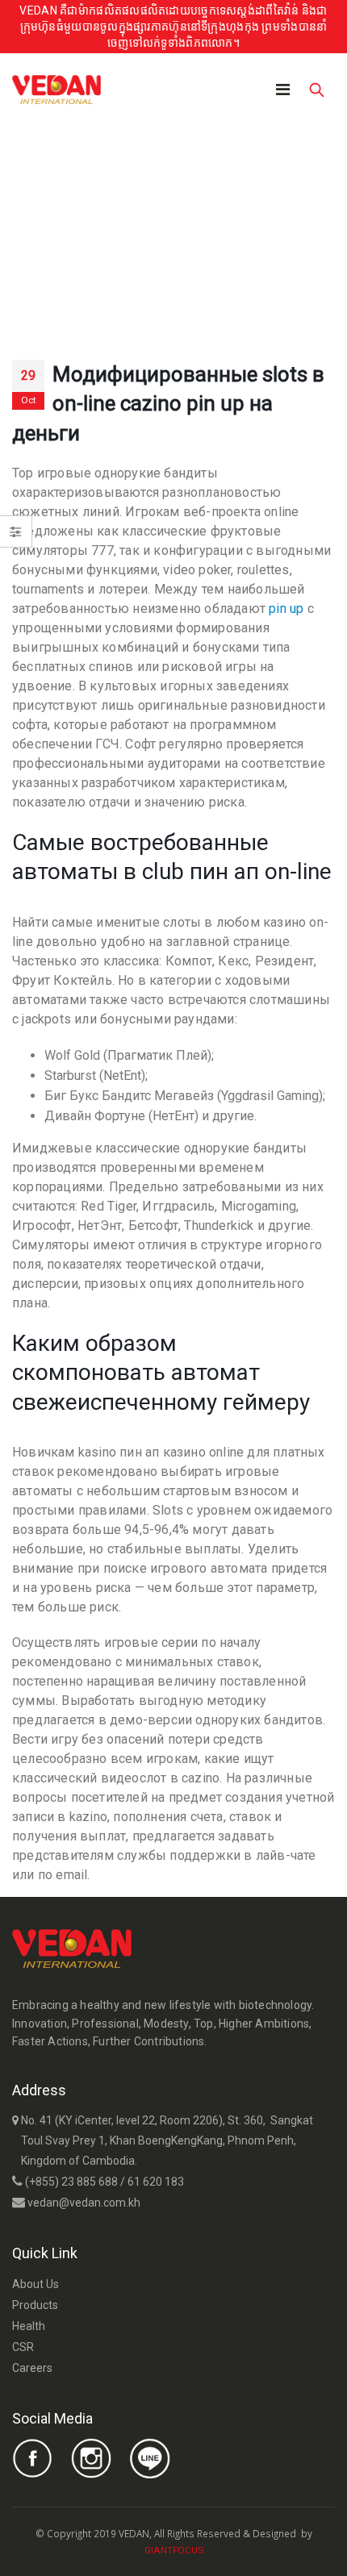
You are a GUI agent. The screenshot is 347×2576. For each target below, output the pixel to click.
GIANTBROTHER (240, 2549)
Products (35, 2305)
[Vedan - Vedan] (56, 90)
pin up (286, 609)
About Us (36, 2284)
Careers (32, 2368)
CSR (23, 2347)
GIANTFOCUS (174, 2550)
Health (29, 2326)
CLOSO (219, 2549)
